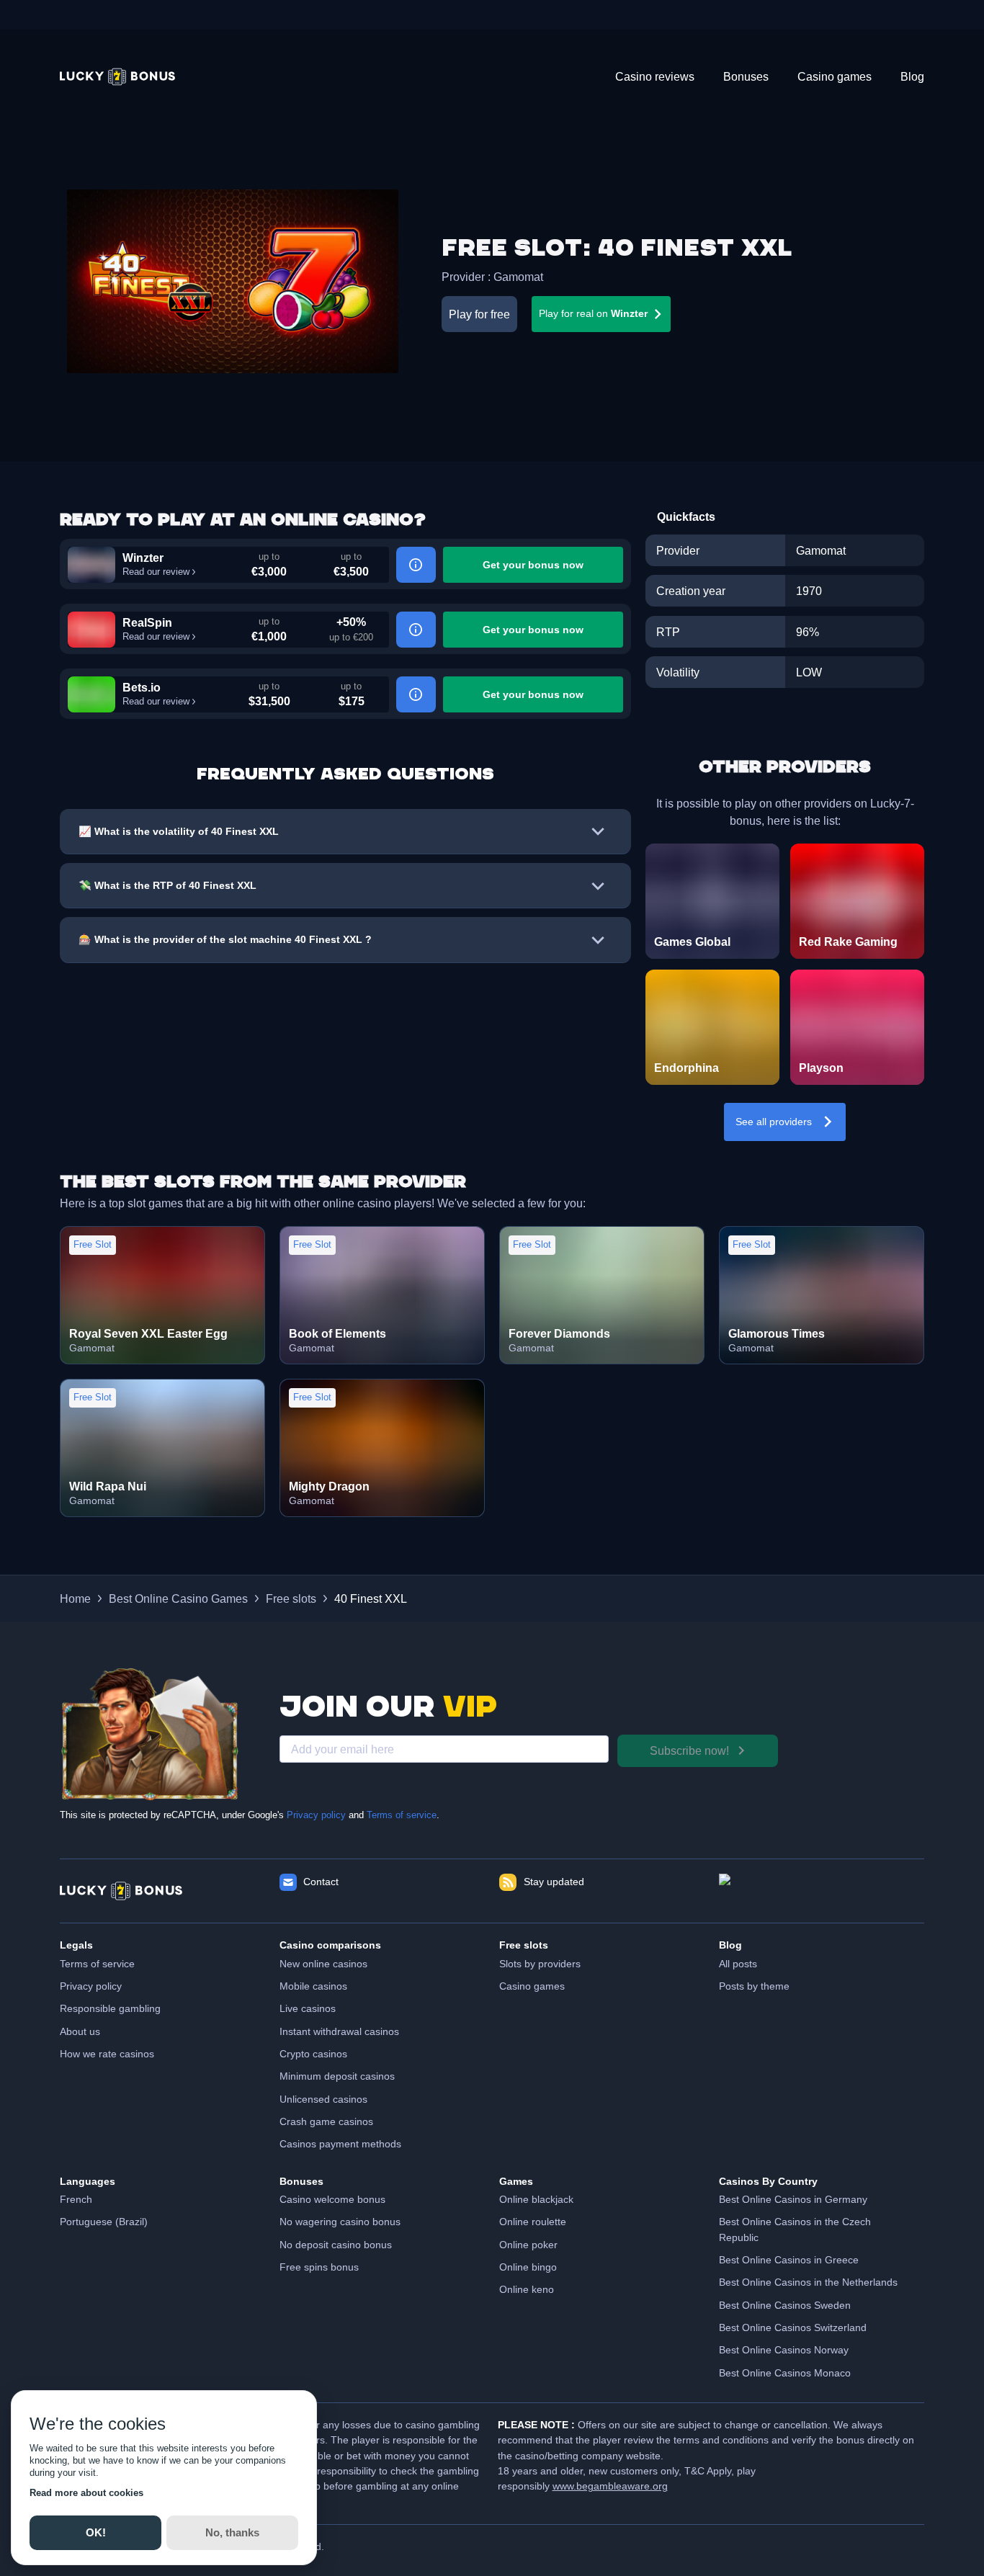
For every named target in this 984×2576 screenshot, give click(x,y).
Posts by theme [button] (754, 1986)
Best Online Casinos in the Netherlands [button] (808, 2282)
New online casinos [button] (323, 1964)
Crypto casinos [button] (313, 2054)
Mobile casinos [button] (313, 1986)
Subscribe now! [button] (689, 1750)
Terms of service (402, 1815)
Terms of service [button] (97, 1964)
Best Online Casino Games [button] (178, 1598)
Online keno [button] (527, 2289)
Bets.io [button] (142, 687)
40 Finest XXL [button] (371, 1598)
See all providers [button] (774, 1122)
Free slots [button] (291, 1598)
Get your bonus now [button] (533, 565)
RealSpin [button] (147, 622)
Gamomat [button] (518, 277)
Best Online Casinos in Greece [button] (789, 2260)
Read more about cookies (86, 2493)
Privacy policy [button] (91, 1986)
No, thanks (232, 2532)
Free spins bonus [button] (319, 2267)
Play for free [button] (479, 314)
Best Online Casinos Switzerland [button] (793, 2327)
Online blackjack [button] (536, 2199)
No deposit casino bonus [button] (336, 2245)
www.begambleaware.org (610, 2486)
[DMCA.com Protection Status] (822, 1891)
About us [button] (80, 2031)
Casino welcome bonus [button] (332, 2199)
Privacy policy (316, 1815)
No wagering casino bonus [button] (340, 2222)
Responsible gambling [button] (110, 2008)
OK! (95, 2532)
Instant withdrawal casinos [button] (339, 2031)
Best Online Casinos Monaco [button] (785, 2373)
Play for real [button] (593, 313)
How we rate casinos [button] (107, 2054)
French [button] (76, 2199)
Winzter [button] (143, 558)
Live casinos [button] (308, 2008)
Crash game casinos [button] (326, 2121)
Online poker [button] (528, 2245)
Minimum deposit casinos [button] (337, 2076)
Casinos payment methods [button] (340, 2144)
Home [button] (75, 1598)
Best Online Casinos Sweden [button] (785, 2305)
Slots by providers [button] (540, 1964)
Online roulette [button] (533, 2222)
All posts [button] (738, 1964)
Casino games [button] (532, 1986)
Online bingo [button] (528, 2267)
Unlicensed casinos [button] (323, 2099)
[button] (117, 77)
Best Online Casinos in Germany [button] (793, 2199)
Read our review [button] (156, 572)
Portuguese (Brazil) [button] (104, 2222)
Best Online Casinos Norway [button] (784, 2350)
